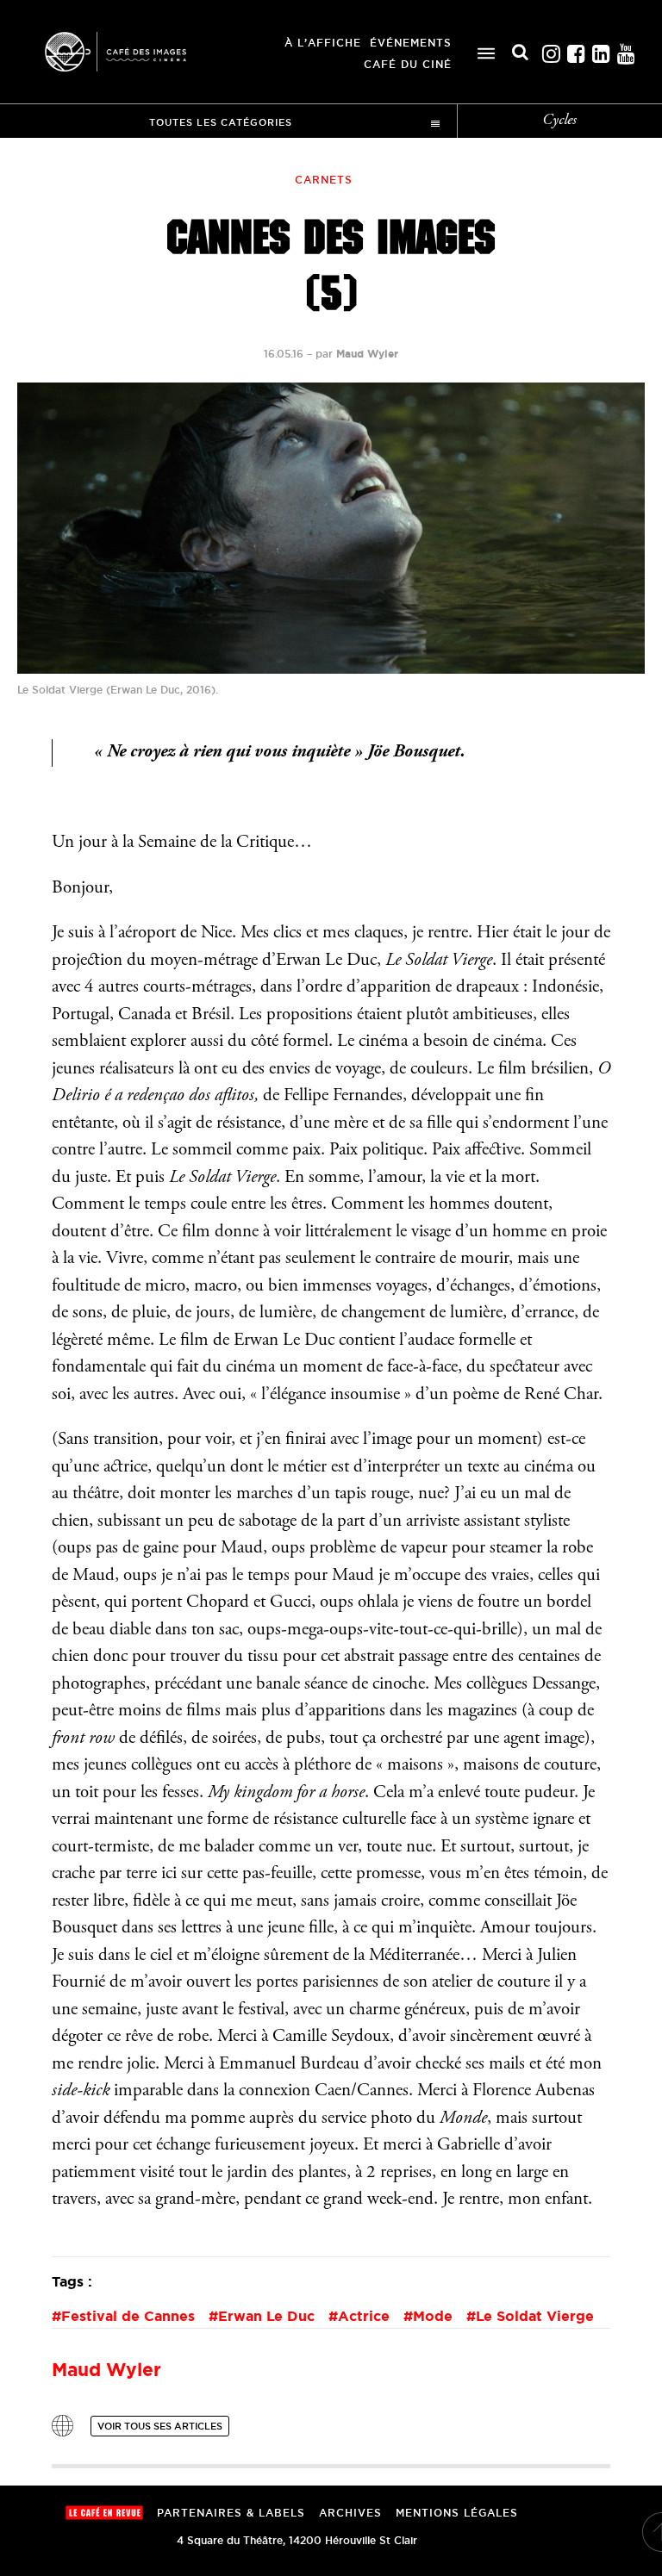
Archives (350, 2513)
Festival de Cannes (128, 2316)
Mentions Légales (457, 2513)
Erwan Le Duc (266, 2316)
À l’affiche (323, 43)
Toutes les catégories (221, 122)
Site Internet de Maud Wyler (62, 2426)
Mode (433, 2316)
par (357, 354)
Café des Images (138, 52)
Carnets (324, 180)
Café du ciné (408, 64)
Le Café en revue (104, 2513)
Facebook (576, 50)
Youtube (626, 50)
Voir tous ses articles (160, 2426)
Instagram (551, 50)
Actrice (364, 2316)
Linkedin (601, 50)
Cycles (559, 121)
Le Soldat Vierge (535, 2316)
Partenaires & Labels (231, 2513)
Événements (411, 43)
